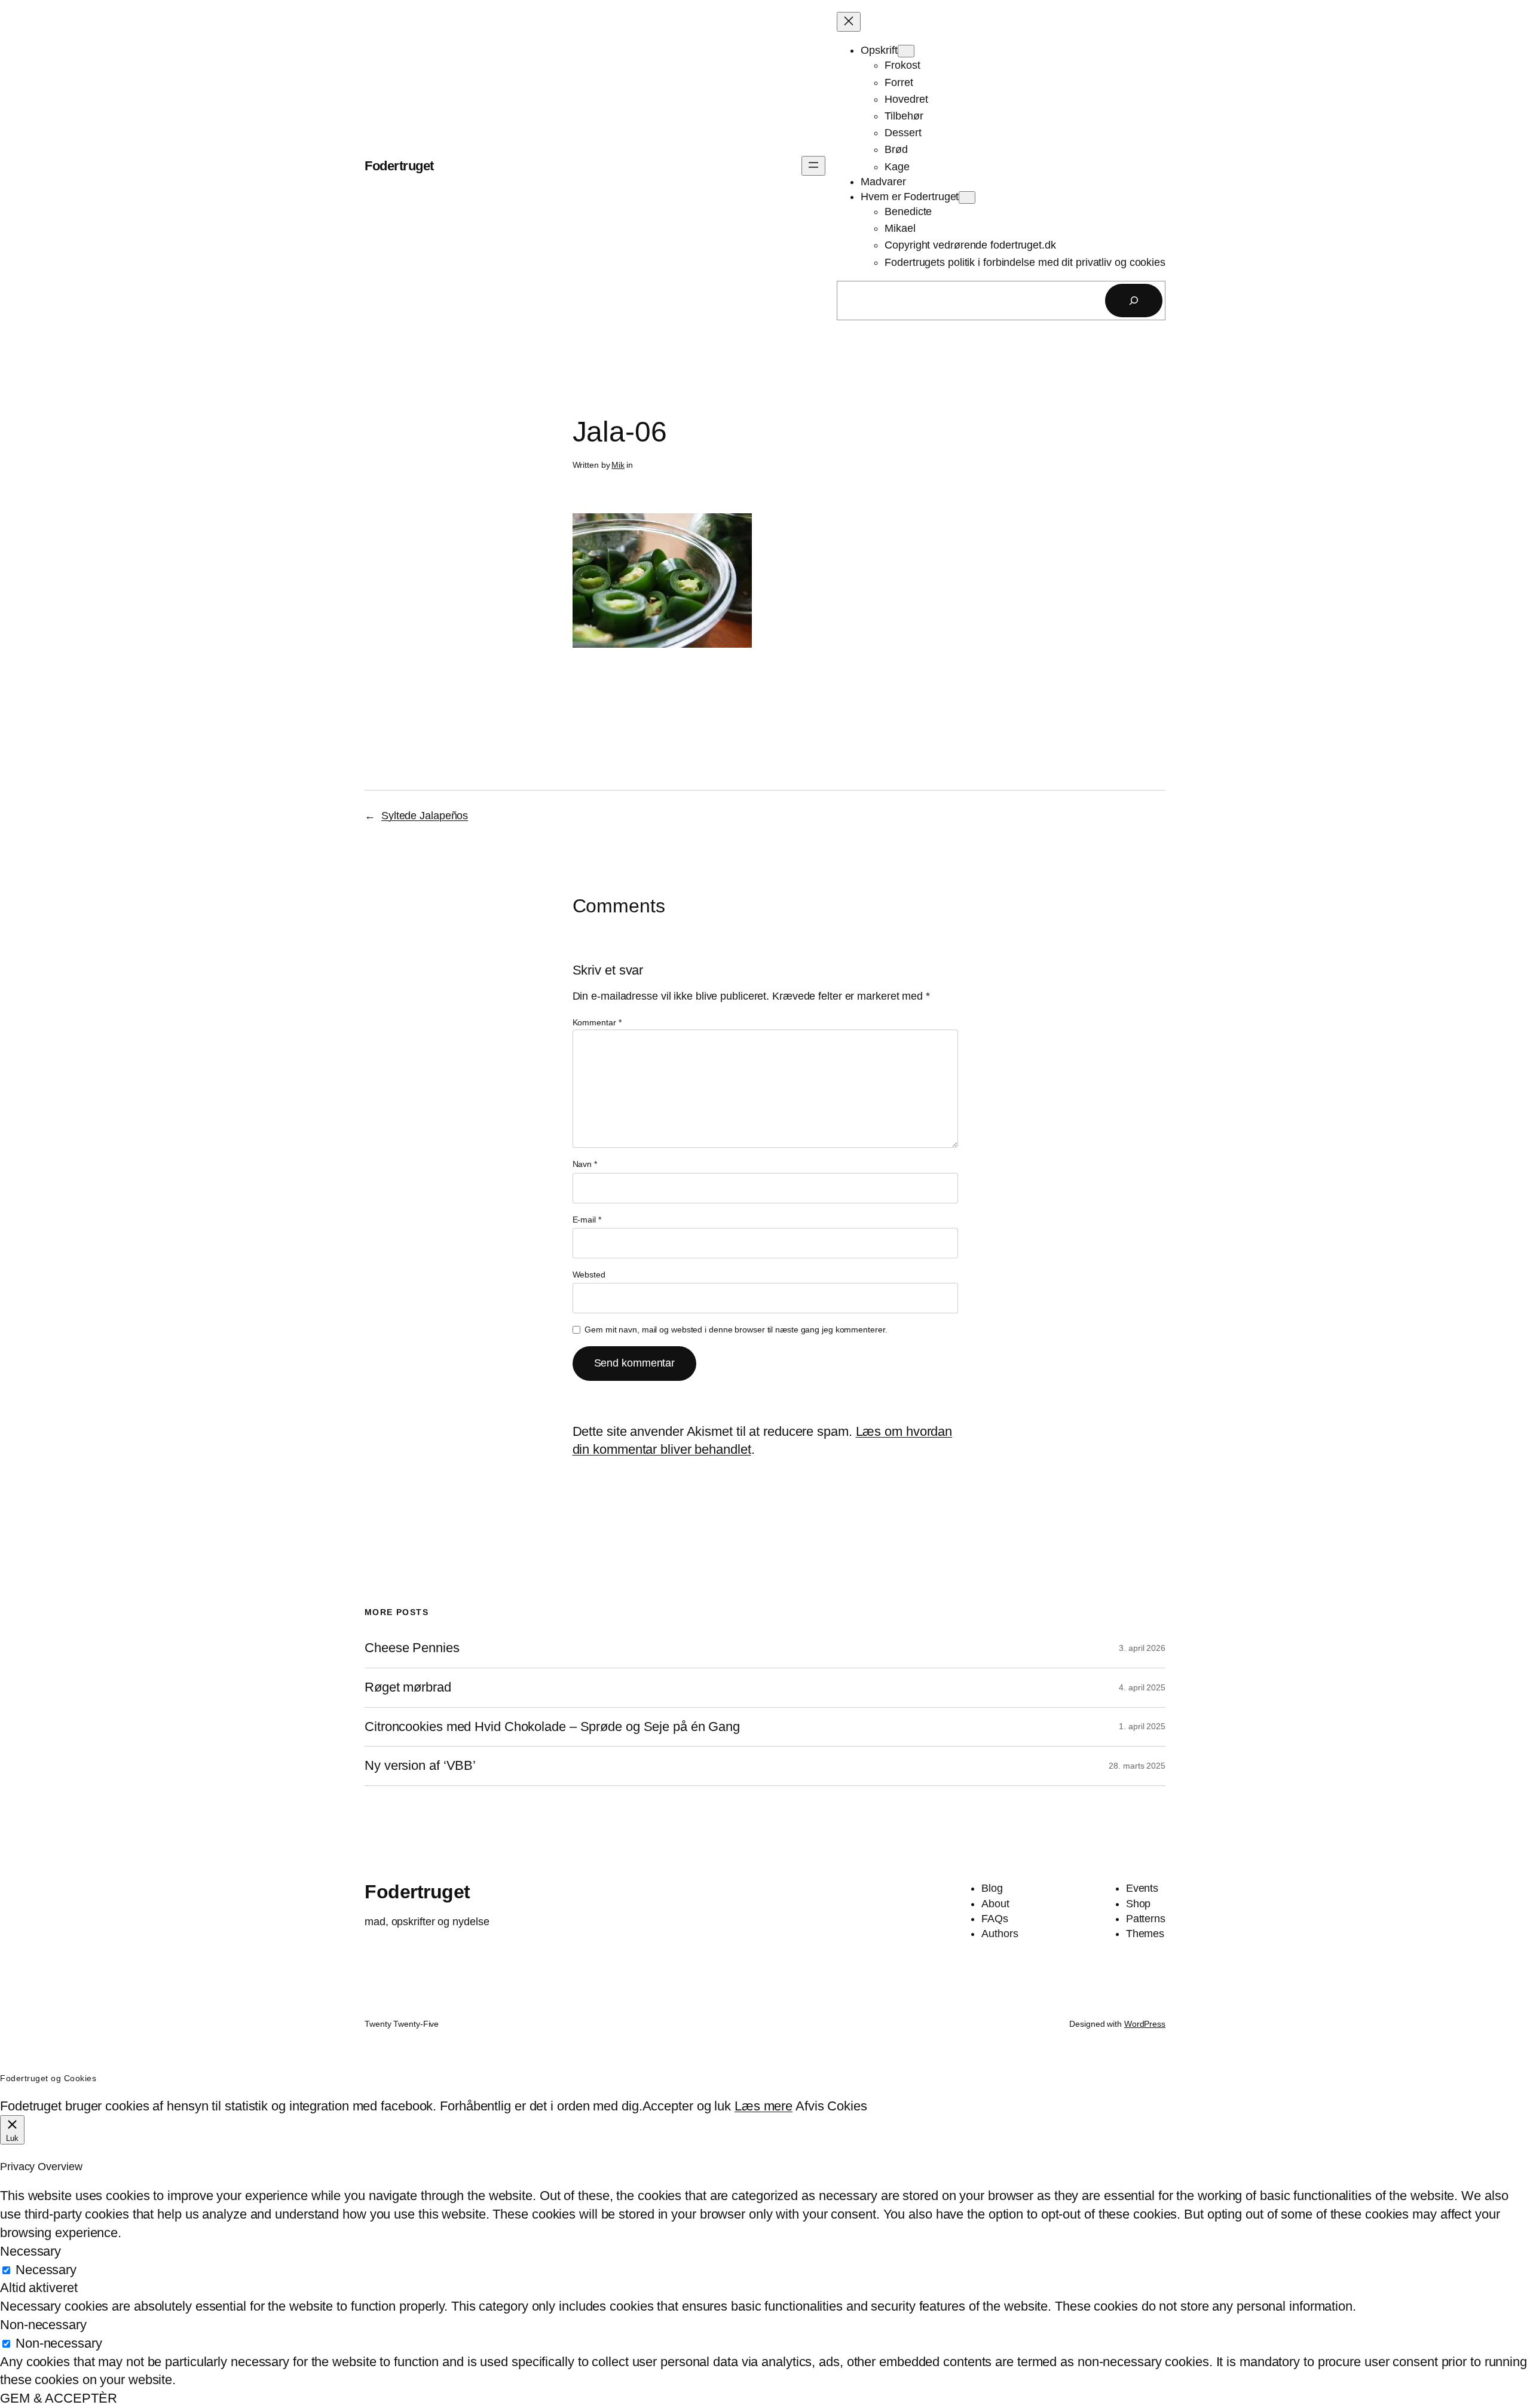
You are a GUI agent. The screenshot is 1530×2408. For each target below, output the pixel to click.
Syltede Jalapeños (425, 816)
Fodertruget (399, 166)
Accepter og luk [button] (687, 2106)
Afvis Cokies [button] (831, 2106)
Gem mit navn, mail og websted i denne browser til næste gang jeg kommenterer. (736, 1329)
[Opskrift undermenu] (906, 51)
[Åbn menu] (813, 166)
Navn (585, 1164)
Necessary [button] (30, 2251)
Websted (589, 1275)
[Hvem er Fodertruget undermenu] (967, 197)
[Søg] (1134, 301)
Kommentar (597, 1022)
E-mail (587, 1220)
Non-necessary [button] (43, 2325)
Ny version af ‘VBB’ (420, 1766)
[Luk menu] (849, 22)
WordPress (1145, 2024)
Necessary (46, 2270)
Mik (618, 465)
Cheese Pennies (412, 1648)
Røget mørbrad (408, 1687)
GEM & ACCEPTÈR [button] (59, 2398)
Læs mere (764, 2106)
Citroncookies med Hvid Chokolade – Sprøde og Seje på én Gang (552, 1727)
